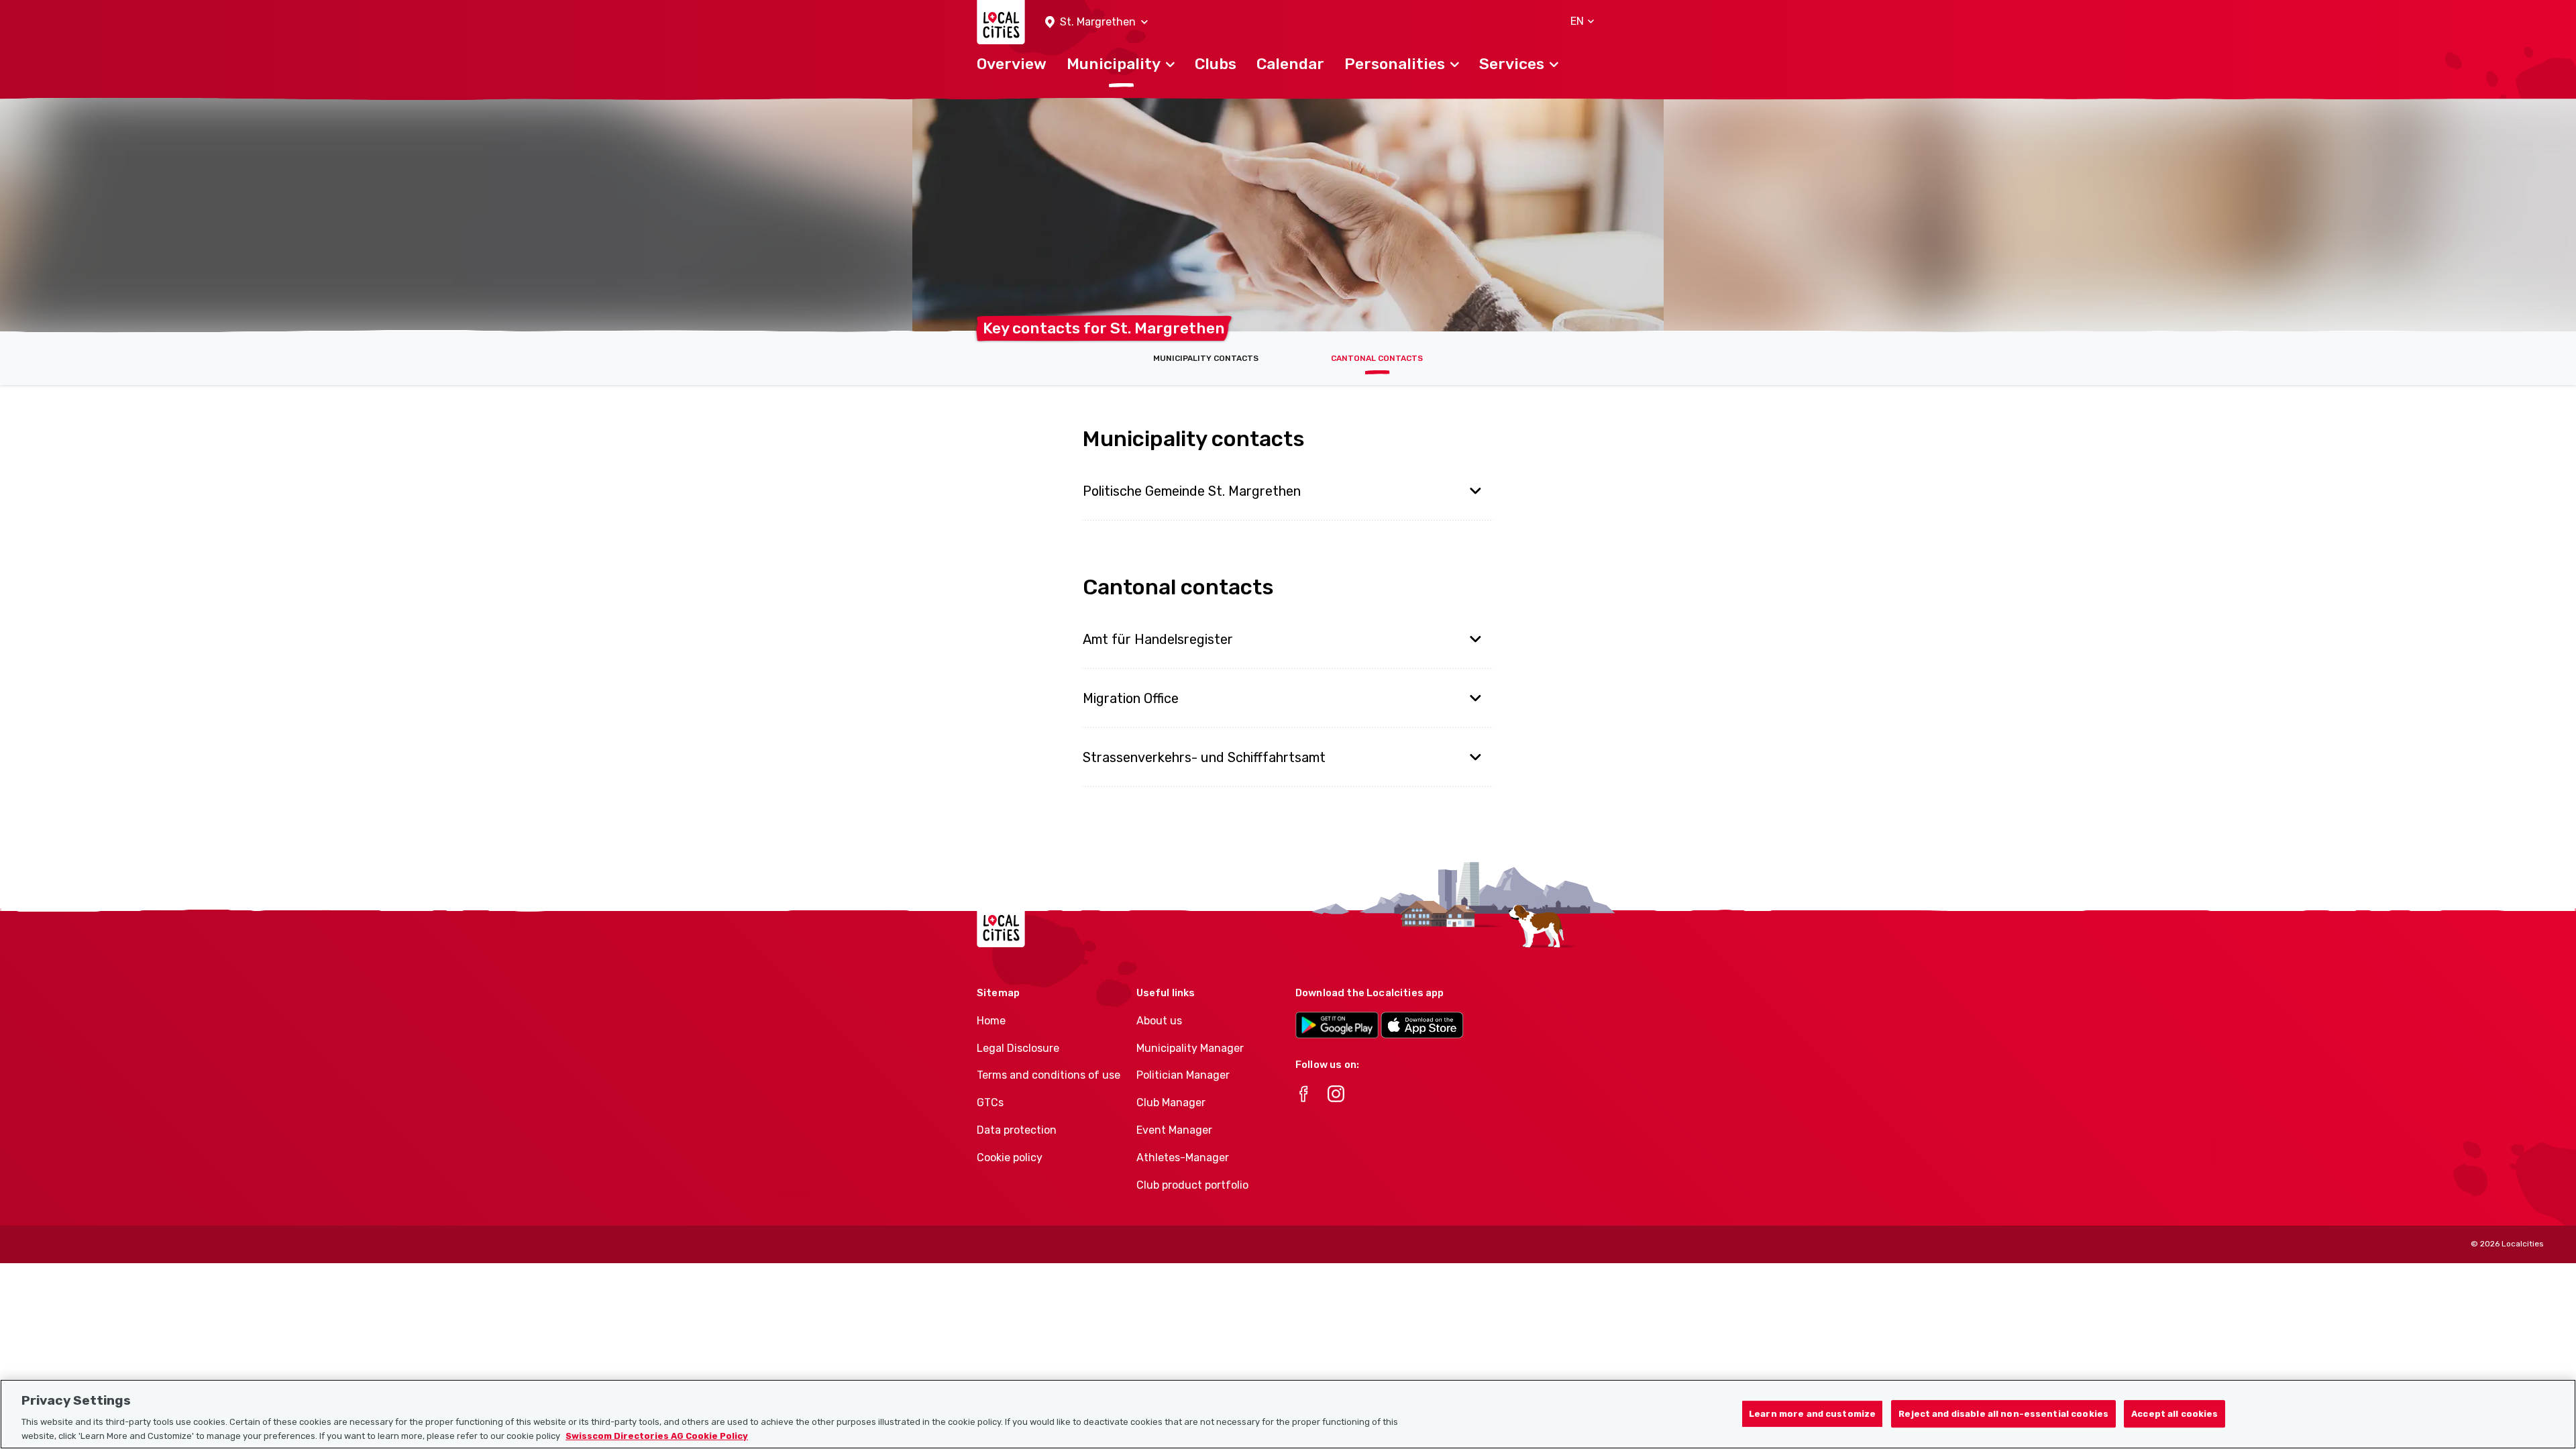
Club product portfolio (1192, 1185)
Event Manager (1174, 1130)
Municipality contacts (1206, 358)
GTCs (990, 1103)
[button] (1096, 22)
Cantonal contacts (1377, 358)
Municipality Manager (1190, 1048)
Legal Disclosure (1018, 1048)
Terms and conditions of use (1049, 1075)
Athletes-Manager (1183, 1158)
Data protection (1017, 1130)
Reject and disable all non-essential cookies (2003, 1414)
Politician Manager (1183, 1075)
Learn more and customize (1812, 1414)
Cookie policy (1010, 1158)
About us (1159, 1021)
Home (991, 1021)
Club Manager (1171, 1103)
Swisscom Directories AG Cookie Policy (657, 1435)
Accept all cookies (2175, 1414)
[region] (1288, 1414)
